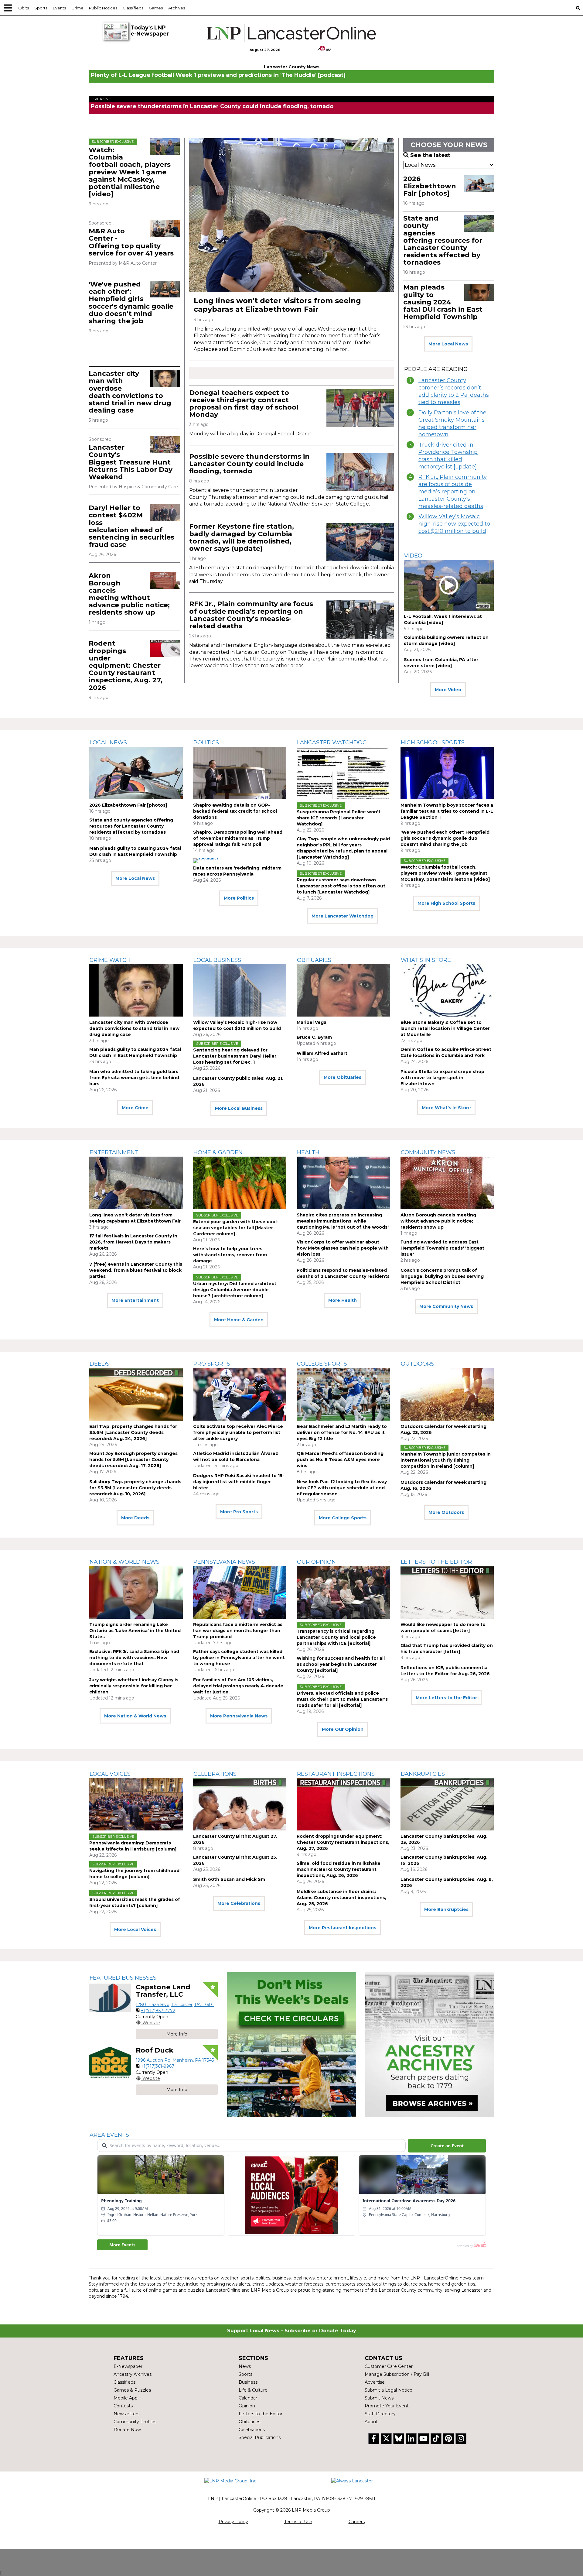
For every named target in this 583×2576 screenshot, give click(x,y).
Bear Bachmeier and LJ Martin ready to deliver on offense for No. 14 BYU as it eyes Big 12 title (342, 1432)
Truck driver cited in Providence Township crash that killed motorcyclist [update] (448, 456)
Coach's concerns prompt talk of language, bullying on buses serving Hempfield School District (442, 1276)
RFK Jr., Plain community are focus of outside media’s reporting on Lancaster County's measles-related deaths (251, 615)
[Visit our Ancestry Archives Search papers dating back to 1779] (430, 2045)
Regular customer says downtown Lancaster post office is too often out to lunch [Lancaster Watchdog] (341, 886)
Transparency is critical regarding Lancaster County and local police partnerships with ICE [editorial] (336, 1637)
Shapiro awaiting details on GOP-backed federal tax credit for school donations (235, 811)
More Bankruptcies (446, 1909)
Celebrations (215, 1774)
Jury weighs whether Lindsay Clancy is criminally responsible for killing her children (134, 1686)
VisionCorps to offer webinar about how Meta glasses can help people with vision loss (343, 1248)
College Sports (322, 1364)
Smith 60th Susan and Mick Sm (229, 1879)
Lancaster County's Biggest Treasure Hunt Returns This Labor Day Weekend (131, 462)
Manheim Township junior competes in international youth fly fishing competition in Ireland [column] (446, 1460)
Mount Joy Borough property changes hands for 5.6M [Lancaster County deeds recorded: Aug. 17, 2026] (133, 1460)
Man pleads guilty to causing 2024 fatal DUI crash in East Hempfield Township (443, 302)
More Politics (239, 898)
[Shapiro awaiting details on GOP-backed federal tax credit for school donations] (240, 773)
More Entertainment (135, 1300)
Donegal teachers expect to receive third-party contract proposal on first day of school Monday (244, 404)
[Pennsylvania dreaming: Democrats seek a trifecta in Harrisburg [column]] (136, 1804)
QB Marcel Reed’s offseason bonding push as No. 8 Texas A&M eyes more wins (340, 1460)
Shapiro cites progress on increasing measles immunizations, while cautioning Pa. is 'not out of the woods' (343, 1221)
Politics (206, 743)
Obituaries (314, 960)
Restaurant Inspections (336, 1774)
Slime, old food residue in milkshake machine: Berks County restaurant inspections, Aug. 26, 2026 (339, 1869)
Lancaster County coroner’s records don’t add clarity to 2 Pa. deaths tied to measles (454, 391)
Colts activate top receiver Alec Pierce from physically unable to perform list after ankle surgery (238, 1432)
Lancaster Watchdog (332, 743)
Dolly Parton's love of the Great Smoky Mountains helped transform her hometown (452, 424)
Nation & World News (124, 1562)
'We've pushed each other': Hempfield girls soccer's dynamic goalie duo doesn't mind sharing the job (131, 303)
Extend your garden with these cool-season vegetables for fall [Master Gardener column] (236, 1228)
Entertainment (114, 1152)
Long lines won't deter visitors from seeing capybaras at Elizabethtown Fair (277, 305)
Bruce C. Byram (314, 1037)
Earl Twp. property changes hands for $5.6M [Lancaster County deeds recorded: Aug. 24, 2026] (133, 1432)
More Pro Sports (239, 1512)
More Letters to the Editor (446, 1698)
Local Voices (110, 1774)
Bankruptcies (423, 1774)
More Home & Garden (239, 1320)
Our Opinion (316, 1562)
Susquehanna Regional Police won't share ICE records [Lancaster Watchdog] (339, 818)
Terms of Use (298, 2522)
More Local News (448, 344)
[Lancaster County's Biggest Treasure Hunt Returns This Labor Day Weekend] (165, 445)
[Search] (578, 8)
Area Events (109, 2135)
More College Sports (343, 1518)
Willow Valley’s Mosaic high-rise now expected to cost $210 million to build (454, 524)
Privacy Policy (233, 2522)
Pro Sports (212, 1364)
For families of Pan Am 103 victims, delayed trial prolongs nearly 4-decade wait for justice (238, 1686)
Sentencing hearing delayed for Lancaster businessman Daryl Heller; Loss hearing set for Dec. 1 (235, 1056)
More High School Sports (446, 903)
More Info (177, 2034)
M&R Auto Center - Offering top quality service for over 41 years (131, 242)
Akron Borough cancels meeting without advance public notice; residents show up (129, 594)
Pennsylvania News (224, 1562)
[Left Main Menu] (8, 8)
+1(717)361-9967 (158, 2066)
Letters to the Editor (436, 1562)
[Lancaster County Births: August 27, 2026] (240, 1804)
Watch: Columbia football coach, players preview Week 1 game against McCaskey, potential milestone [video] (130, 172)
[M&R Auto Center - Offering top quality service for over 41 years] (165, 228)
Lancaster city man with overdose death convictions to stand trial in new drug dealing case (130, 392)
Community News (428, 1152)
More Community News (446, 1306)
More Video (448, 690)
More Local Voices (135, 1929)
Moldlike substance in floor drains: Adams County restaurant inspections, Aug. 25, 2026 (341, 1898)
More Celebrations (239, 1903)
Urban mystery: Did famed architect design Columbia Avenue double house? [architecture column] (235, 1290)
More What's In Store (446, 1108)
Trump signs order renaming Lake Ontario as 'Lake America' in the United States (135, 1631)
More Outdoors (446, 1512)
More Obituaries (343, 1077)
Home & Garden (218, 1152)
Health (308, 1152)
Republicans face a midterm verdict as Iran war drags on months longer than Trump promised (238, 1631)
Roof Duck (155, 2050)
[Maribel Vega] (343, 990)
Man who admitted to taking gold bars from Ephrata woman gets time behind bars (134, 1078)
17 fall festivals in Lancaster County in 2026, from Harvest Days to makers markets (133, 1242)
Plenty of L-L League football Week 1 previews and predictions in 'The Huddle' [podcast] (218, 75)
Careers (357, 2522)
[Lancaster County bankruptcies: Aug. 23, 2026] (447, 1804)
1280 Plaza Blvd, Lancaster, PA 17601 (175, 2005)
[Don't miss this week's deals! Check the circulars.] (291, 2045)
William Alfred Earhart (322, 1053)
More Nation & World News (135, 1716)
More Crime (135, 1108)
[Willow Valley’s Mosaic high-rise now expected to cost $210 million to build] (240, 990)
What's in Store (426, 960)
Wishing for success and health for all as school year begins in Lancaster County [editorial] (341, 1664)
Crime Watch (110, 960)
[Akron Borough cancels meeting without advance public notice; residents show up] (165, 581)
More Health (343, 1300)
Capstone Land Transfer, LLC (163, 1991)
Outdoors (418, 1364)
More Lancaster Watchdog (343, 916)
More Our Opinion (343, 1729)
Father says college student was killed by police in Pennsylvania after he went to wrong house (239, 1658)
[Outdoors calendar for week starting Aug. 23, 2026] (447, 1394)
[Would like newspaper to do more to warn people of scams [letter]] (447, 1592)
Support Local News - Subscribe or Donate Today (292, 2331)
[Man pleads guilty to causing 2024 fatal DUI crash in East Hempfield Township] (479, 292)
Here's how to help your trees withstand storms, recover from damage (230, 1255)
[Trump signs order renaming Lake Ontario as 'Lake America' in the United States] (136, 1592)
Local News (108, 743)
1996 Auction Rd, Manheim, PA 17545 (175, 2060)
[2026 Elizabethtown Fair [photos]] (479, 184)
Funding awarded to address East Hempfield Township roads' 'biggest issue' (442, 1248)
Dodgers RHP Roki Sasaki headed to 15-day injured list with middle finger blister (239, 1482)
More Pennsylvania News (239, 1716)
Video (413, 556)
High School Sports (433, 743)
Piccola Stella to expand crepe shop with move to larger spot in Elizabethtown (442, 1078)
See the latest (430, 155)
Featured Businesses (123, 1978)
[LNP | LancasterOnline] (292, 33)
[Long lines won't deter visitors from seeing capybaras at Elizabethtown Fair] (291, 215)
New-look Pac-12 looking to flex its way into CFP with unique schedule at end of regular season (342, 1488)
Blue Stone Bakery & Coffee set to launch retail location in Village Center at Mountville (445, 1028)
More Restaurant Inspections (343, 1928)
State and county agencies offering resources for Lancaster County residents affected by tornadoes (443, 240)
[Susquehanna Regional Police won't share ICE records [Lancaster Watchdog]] (343, 773)
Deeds (99, 1364)
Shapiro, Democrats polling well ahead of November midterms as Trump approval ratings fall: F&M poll (238, 838)
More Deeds (135, 1518)
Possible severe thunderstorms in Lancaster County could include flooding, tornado (212, 106)
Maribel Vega (312, 1022)
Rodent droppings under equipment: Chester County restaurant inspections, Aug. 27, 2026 (126, 665)
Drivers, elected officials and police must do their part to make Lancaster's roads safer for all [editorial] (342, 1699)
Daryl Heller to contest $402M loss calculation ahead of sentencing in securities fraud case (131, 526)
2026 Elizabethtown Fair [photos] (430, 186)
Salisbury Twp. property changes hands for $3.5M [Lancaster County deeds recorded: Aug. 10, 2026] (135, 1488)
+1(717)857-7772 (158, 2011)
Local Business (217, 960)
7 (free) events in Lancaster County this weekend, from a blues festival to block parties (136, 1270)
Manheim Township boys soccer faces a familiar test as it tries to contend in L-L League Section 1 (447, 811)
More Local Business (239, 1108)
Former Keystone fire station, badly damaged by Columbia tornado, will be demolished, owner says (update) (242, 537)
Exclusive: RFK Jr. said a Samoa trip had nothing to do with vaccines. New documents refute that (134, 1658)
